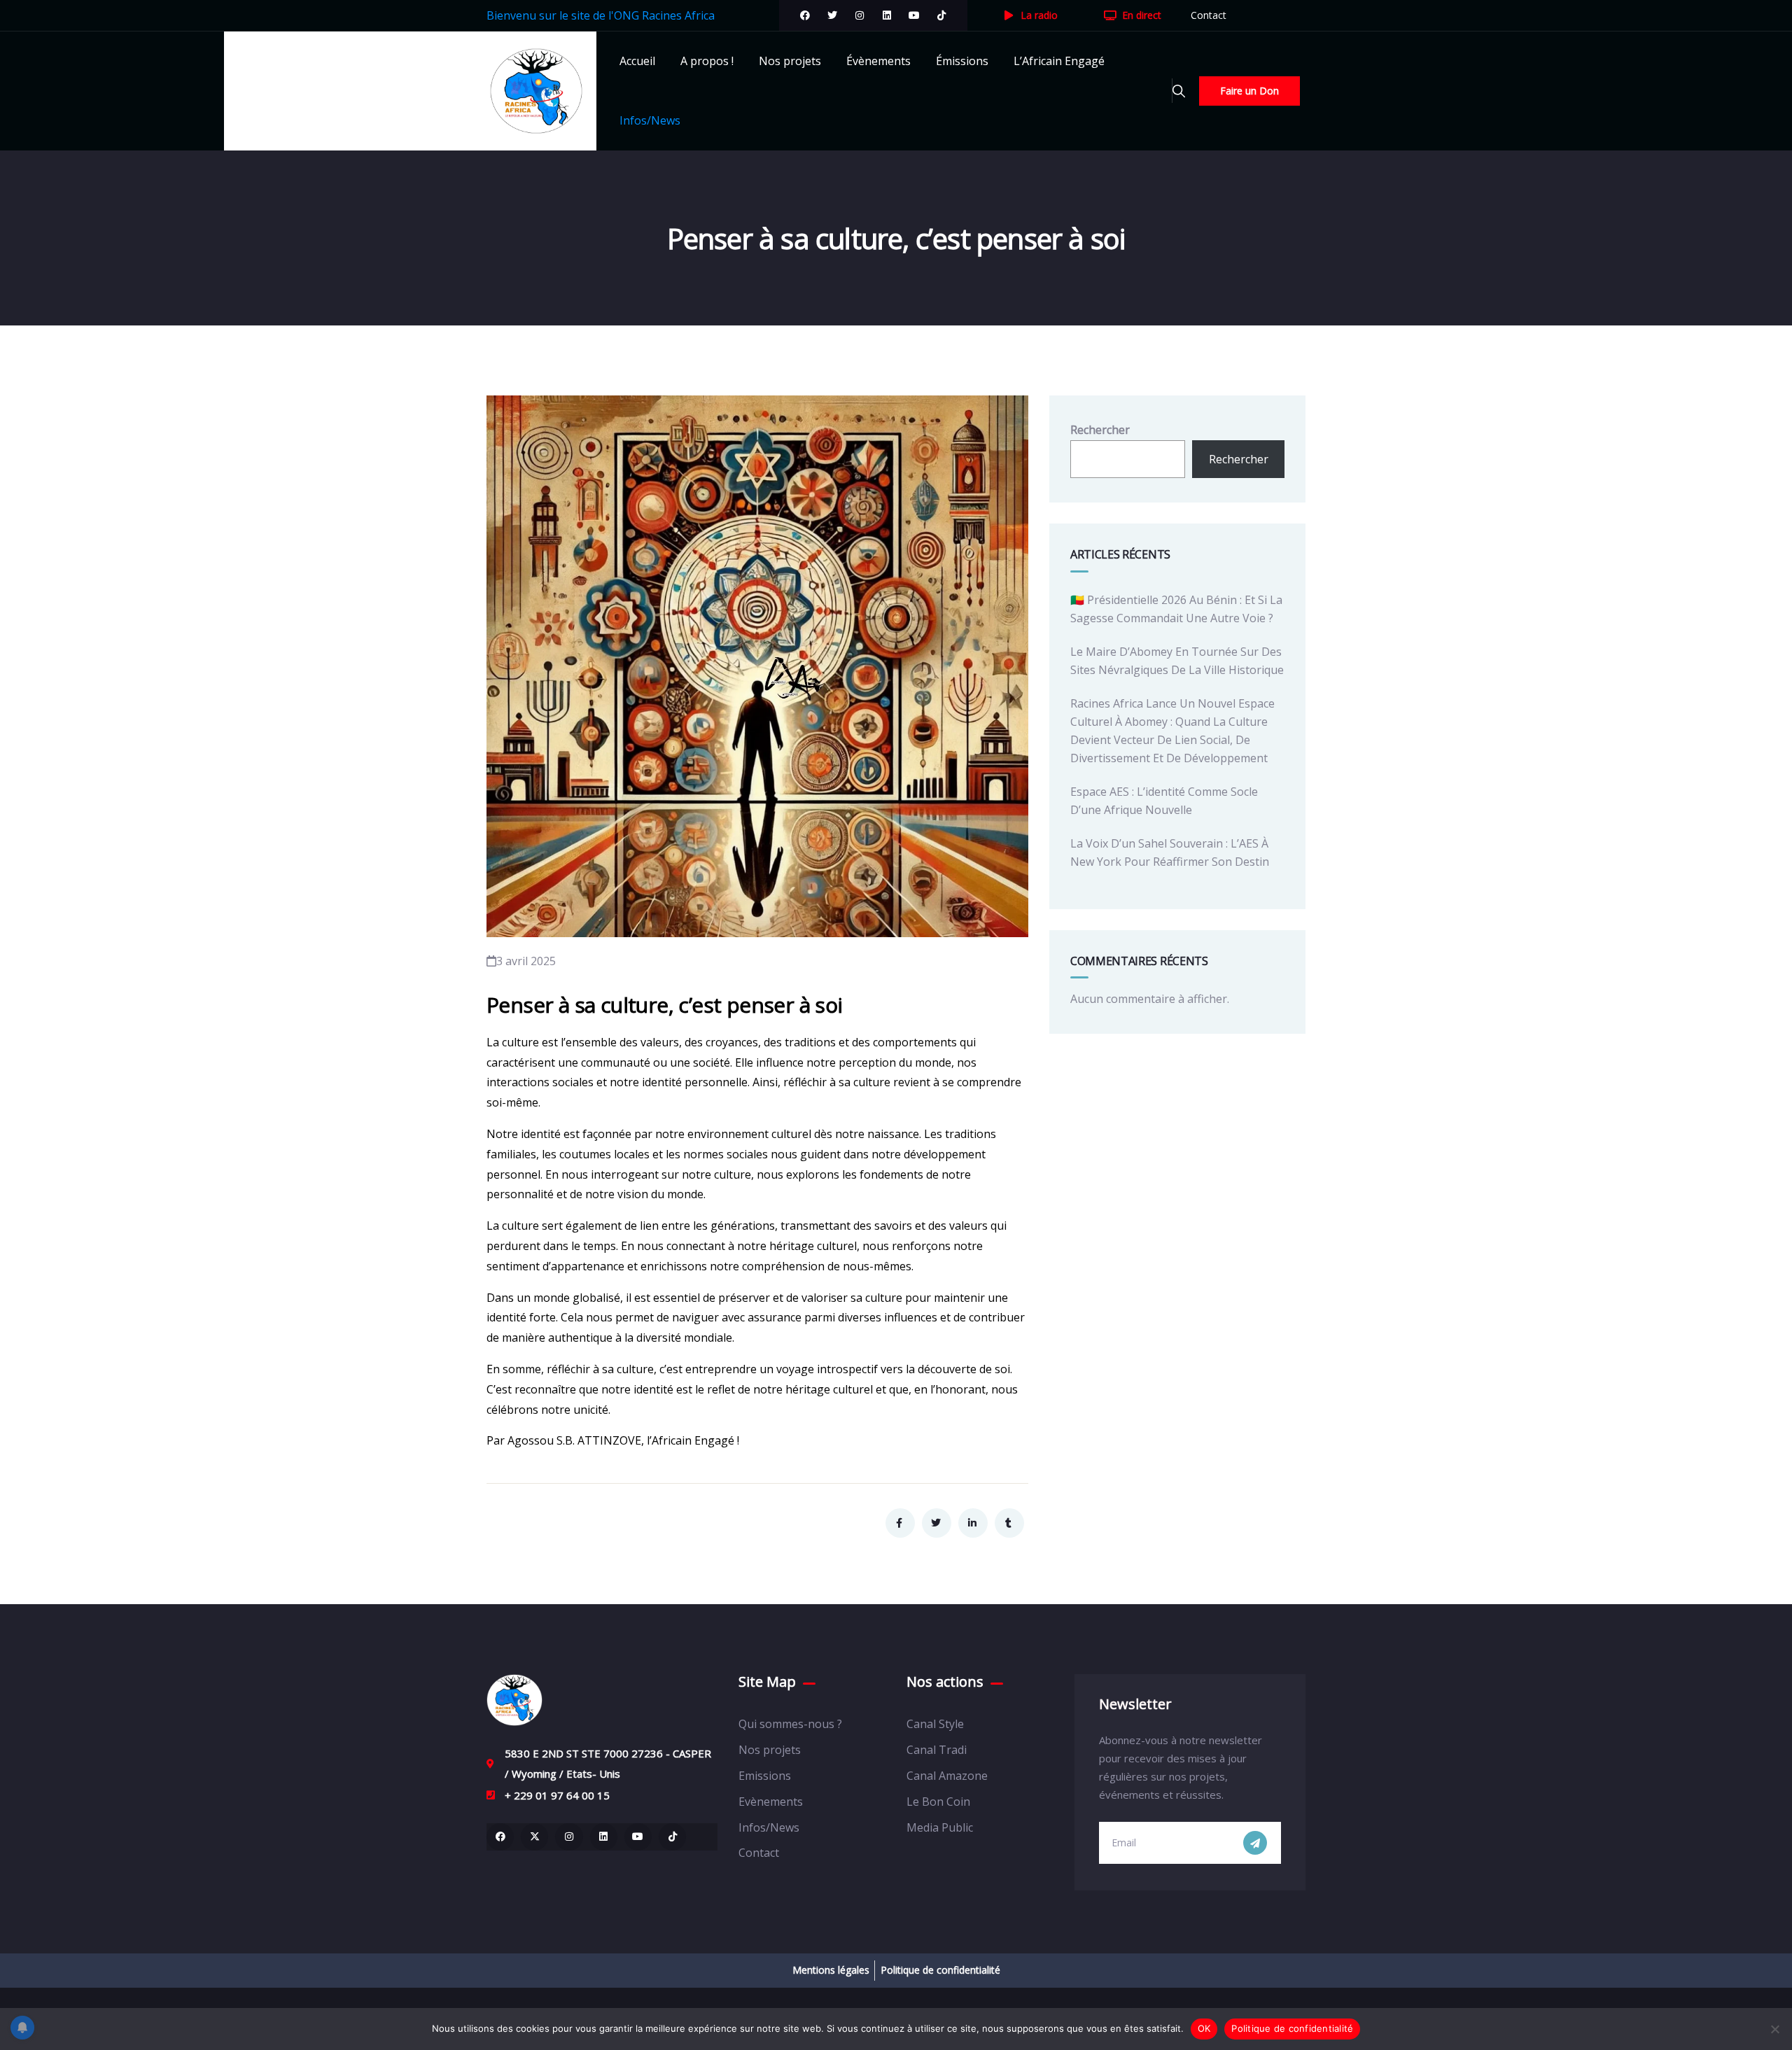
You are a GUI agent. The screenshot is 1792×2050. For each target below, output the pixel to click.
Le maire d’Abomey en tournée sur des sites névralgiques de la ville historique (1177, 661)
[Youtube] (914, 15)
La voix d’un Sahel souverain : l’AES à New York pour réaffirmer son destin (1170, 852)
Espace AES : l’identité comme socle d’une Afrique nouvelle (1164, 801)
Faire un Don (1249, 91)
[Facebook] (805, 15)
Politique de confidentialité (1292, 2028)
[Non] (1774, 2029)
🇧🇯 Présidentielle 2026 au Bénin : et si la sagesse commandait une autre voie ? (1176, 609)
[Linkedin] (604, 1837)
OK (1204, 2028)
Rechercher (1100, 430)
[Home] (514, 1700)
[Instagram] (860, 15)
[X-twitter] (534, 1837)
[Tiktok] (941, 15)
